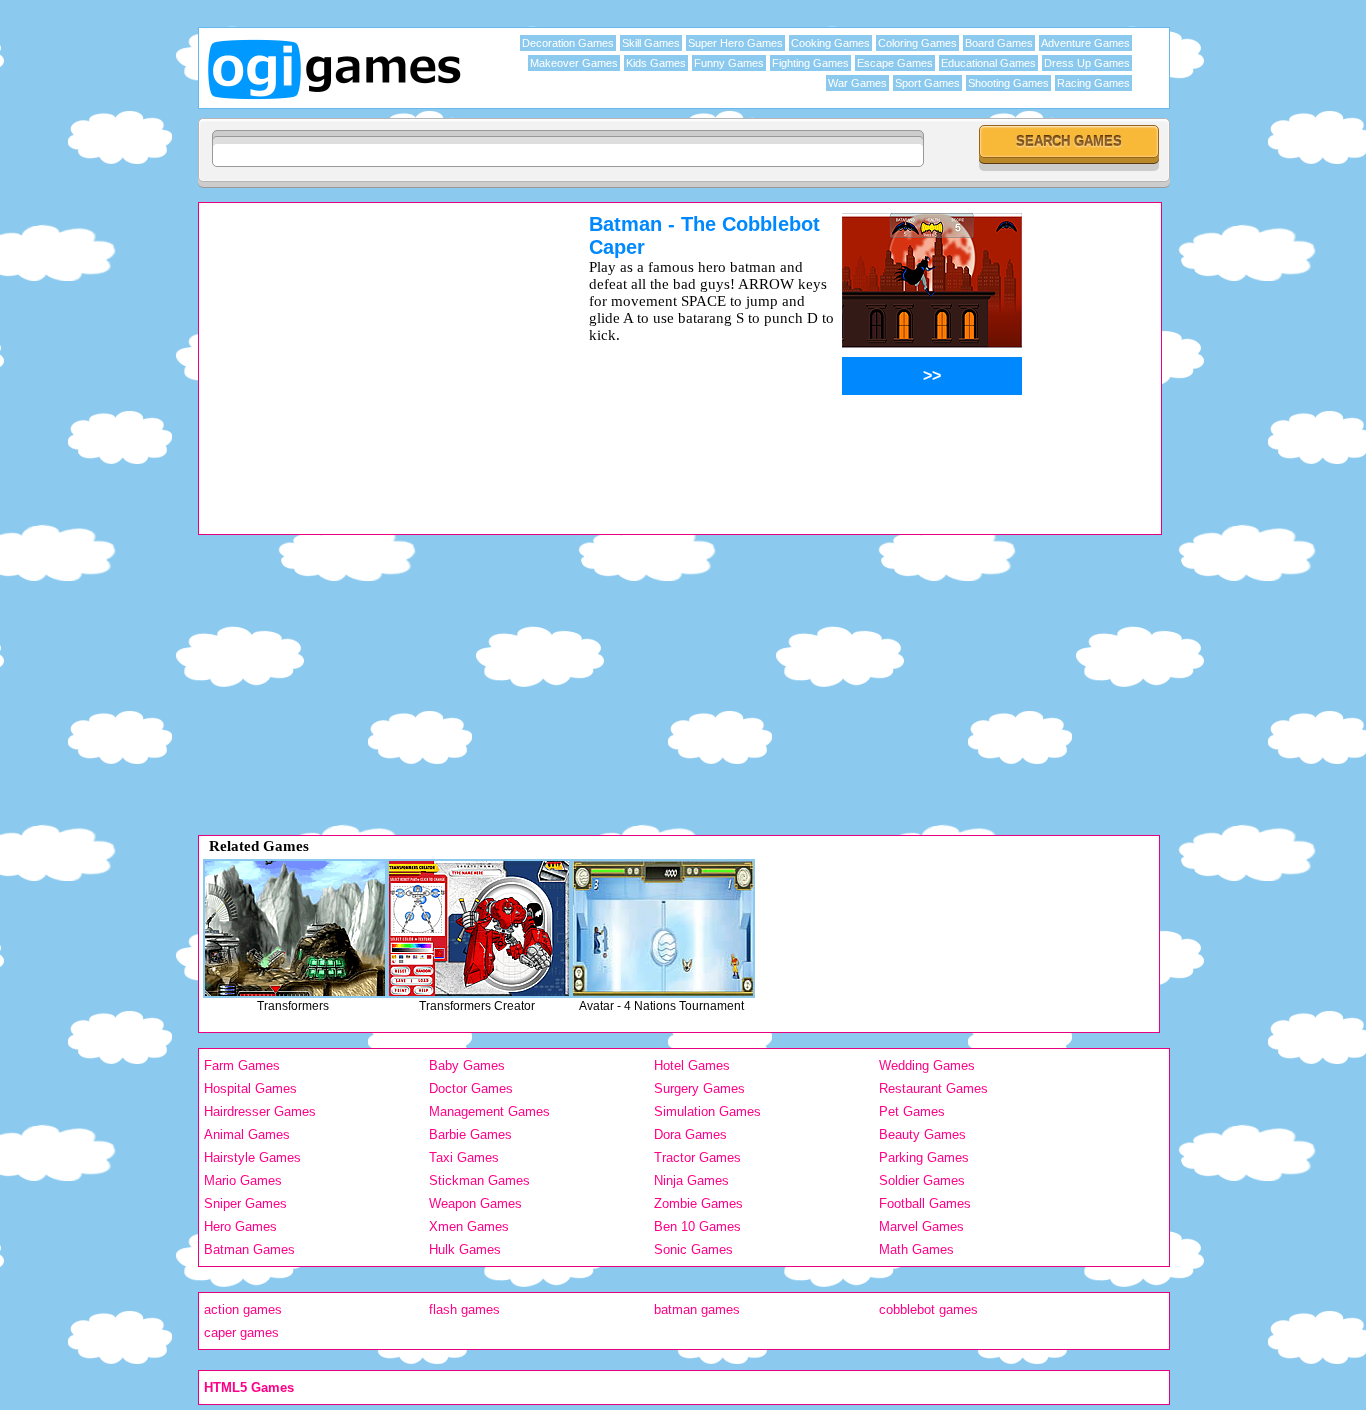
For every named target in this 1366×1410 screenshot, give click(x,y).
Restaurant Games (933, 1088)
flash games (464, 1309)
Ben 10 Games (697, 1226)
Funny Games (729, 63)
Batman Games (249, 1249)
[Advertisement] (368, 353)
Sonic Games (693, 1249)
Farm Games (242, 1065)
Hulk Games (465, 1249)
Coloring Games (917, 43)
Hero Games (240, 1226)
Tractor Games (697, 1157)
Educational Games (988, 63)
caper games (241, 1332)
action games (243, 1309)
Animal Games (247, 1134)
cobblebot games (928, 1309)
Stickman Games (479, 1180)
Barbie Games (470, 1134)
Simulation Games (707, 1111)
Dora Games (690, 1134)
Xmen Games (469, 1226)
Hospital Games (250, 1088)
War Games (857, 83)
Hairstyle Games (252, 1157)
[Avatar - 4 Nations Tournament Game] (663, 928)
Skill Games (651, 43)
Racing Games (1093, 83)
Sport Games (927, 83)
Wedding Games (927, 1065)
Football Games (925, 1203)
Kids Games (656, 63)
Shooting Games (1008, 83)
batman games (697, 1309)
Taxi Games (464, 1157)
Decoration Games (568, 43)
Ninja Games (691, 1180)
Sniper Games (245, 1203)
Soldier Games (922, 1180)
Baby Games (467, 1065)
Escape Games (895, 63)
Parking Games (924, 1157)
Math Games (916, 1249)
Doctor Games (471, 1088)
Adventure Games (1085, 43)
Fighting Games (810, 63)
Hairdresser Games (260, 1111)
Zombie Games (698, 1203)
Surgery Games (699, 1088)
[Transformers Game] (295, 928)
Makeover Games (574, 63)
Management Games (489, 1111)
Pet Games (912, 1111)
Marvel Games (921, 1226)
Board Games (999, 43)
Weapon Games (475, 1203)
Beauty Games (922, 1134)
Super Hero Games (735, 43)
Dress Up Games (1087, 63)
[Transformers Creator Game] (479, 928)
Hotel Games (692, 1065)
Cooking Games (830, 43)
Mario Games (243, 1180)
